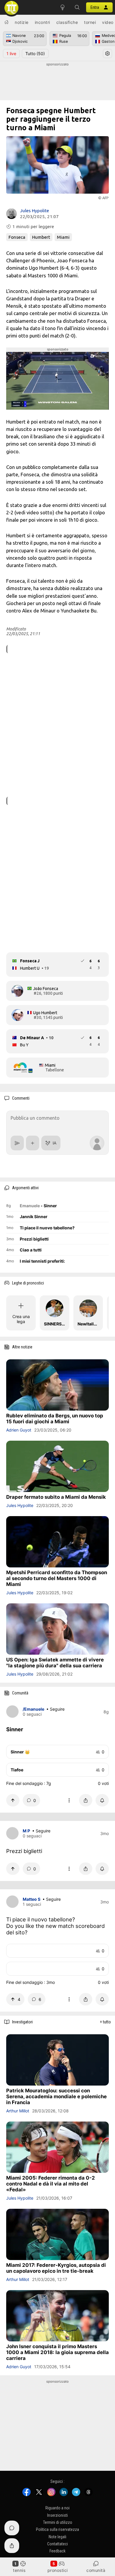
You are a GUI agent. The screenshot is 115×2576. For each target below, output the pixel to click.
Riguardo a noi (57, 2508)
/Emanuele (33, 1709)
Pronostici (58, 2570)
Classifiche (67, 22)
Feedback (57, 2551)
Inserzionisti (57, 2515)
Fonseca (17, 237)
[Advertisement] (57, 82)
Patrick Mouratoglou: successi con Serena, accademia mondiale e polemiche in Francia (56, 2096)
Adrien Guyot (19, 1430)
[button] (77, 7)
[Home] (6, 22)
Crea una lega (21, 1319)
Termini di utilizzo (58, 2522)
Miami (63, 237)
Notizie (22, 22)
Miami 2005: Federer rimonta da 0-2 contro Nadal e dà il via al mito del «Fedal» (51, 2184)
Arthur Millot (18, 2111)
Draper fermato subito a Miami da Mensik (56, 1497)
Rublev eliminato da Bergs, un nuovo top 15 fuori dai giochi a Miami (55, 1419)
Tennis (19, 2570)
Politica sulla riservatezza (57, 2530)
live (11, 53)
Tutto (35, 53)
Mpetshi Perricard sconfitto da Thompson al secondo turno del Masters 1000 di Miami (57, 1578)
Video (108, 22)
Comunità (96, 2570)
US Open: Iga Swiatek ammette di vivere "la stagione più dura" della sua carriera (55, 1663)
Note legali (57, 2537)
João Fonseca (46, 989)
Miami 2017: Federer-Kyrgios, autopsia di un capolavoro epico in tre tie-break (56, 2268)
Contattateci (57, 2544)
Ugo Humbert (45, 1013)
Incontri (42, 22)
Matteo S (32, 1899)
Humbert (41, 237)
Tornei (90, 22)
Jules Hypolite (34, 211)
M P (26, 1831)
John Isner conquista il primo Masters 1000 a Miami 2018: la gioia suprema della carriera (57, 2352)
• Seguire (55, 1709)
